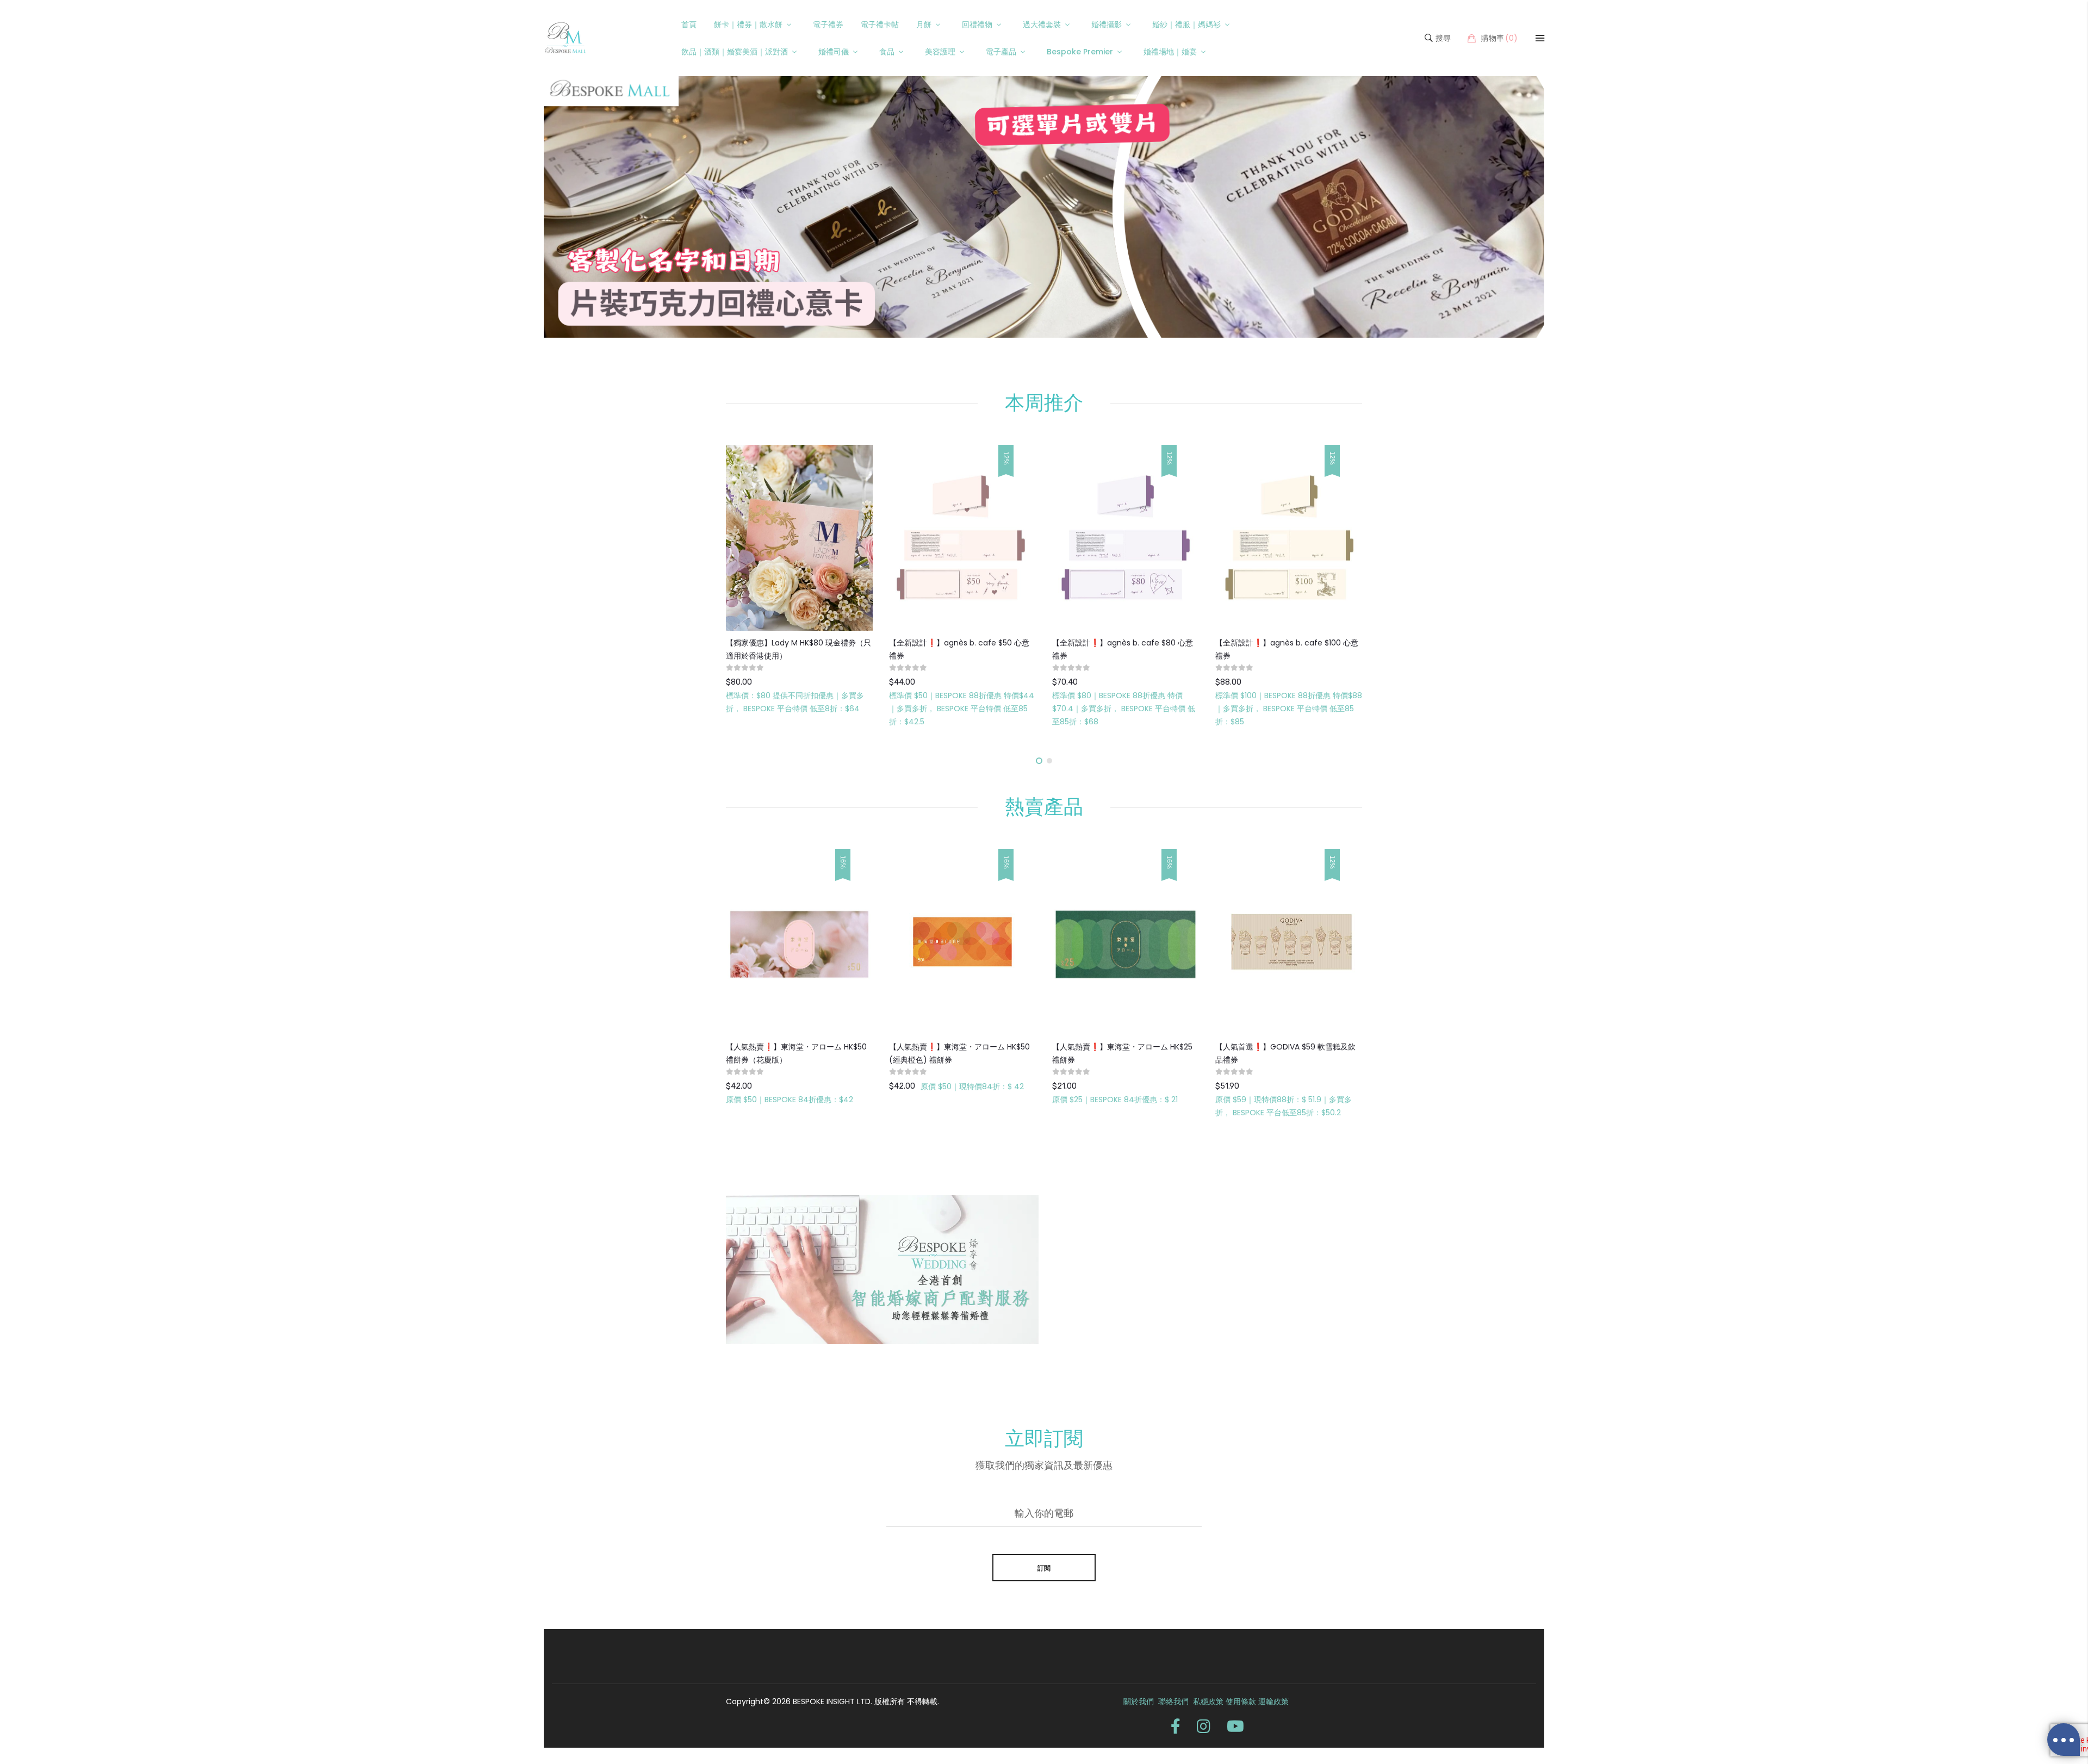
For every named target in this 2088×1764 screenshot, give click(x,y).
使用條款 (1241, 1701)
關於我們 (1139, 1701)
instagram (1204, 1726)
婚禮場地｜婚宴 (1170, 52)
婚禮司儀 (834, 52)
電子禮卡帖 (880, 24)
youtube (1235, 1726)
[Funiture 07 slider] (1044, 207)
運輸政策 (1273, 1701)
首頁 (689, 24)
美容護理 (940, 52)
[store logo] (565, 38)
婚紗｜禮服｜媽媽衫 (1186, 24)
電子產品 (1001, 52)
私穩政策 (1209, 1701)
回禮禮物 (977, 24)
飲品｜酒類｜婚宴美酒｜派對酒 (735, 52)
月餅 (924, 24)
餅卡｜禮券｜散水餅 (748, 24)
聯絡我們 (1174, 1701)
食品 (887, 52)
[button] (1039, 761)
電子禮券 (828, 24)
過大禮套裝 (1042, 24)
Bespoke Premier (1080, 52)
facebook (1176, 1726)
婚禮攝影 (1107, 24)
